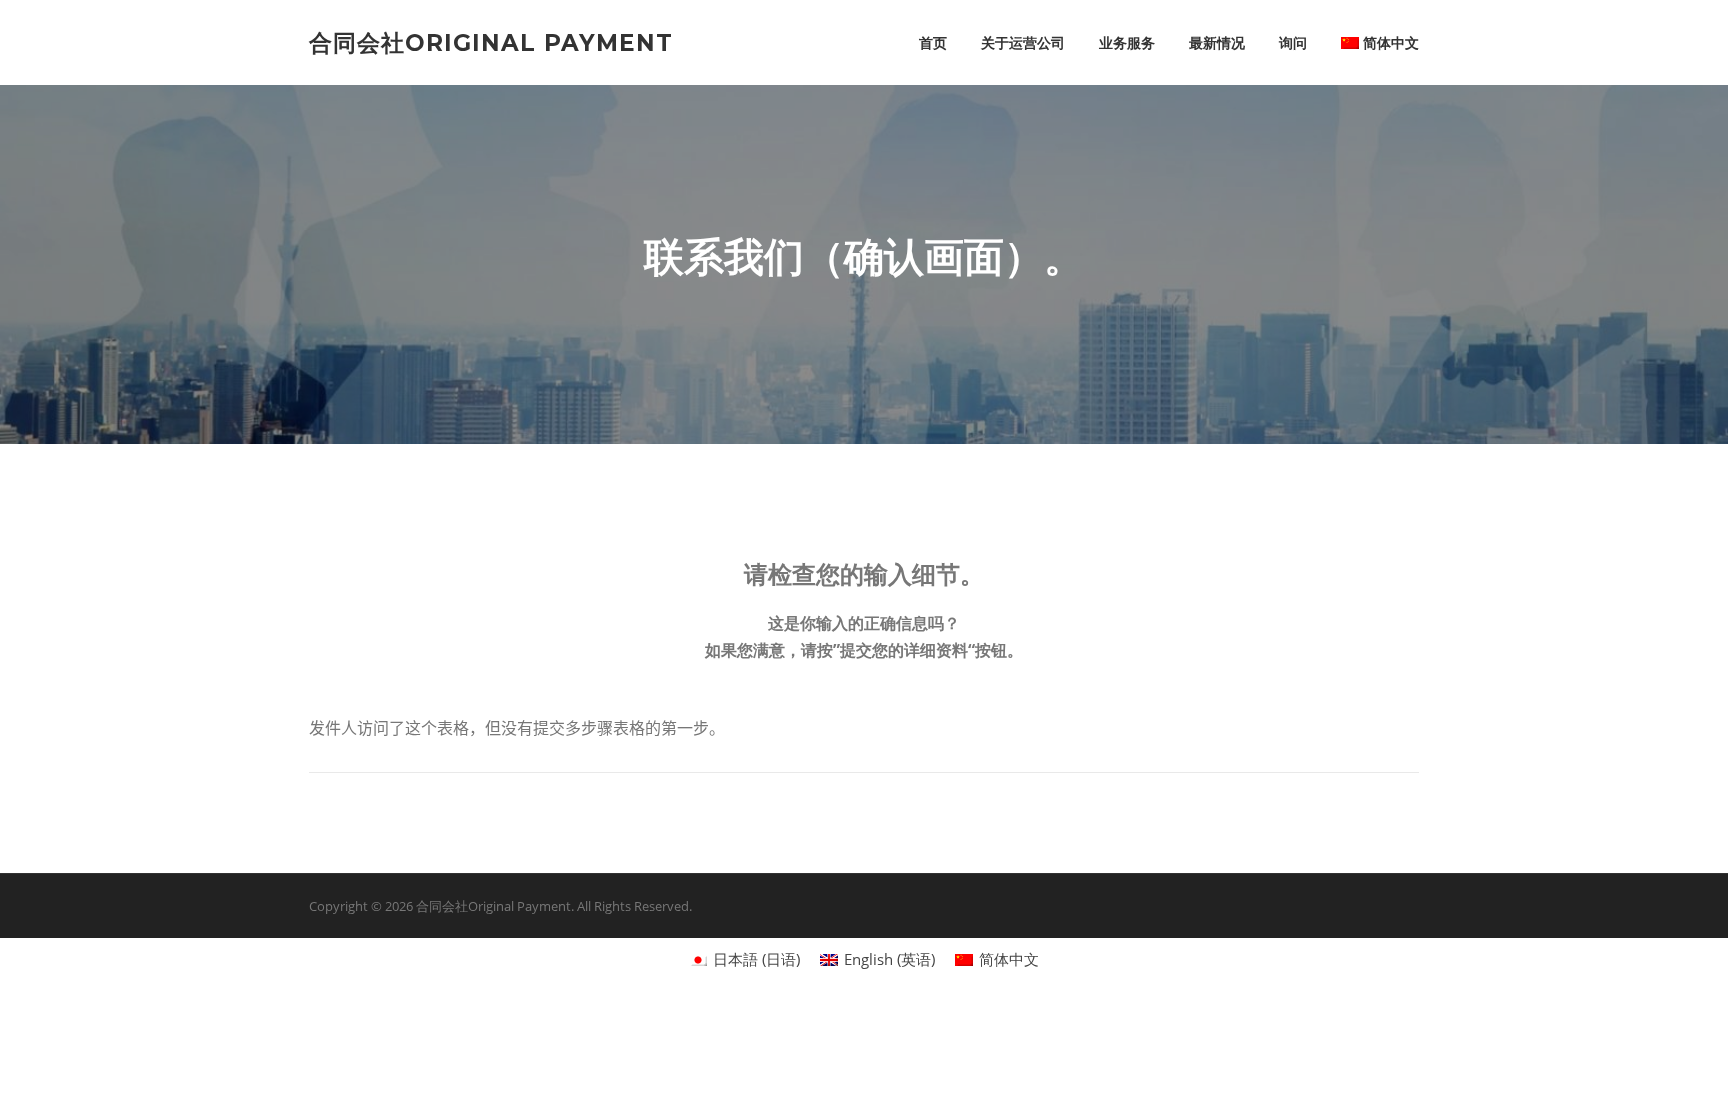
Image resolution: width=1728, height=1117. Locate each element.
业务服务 (1127, 42)
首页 (933, 42)
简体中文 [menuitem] (1009, 959)
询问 (1293, 42)
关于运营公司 (1023, 42)
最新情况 (1217, 42)
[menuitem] (1371, 42)
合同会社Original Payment (491, 42)
